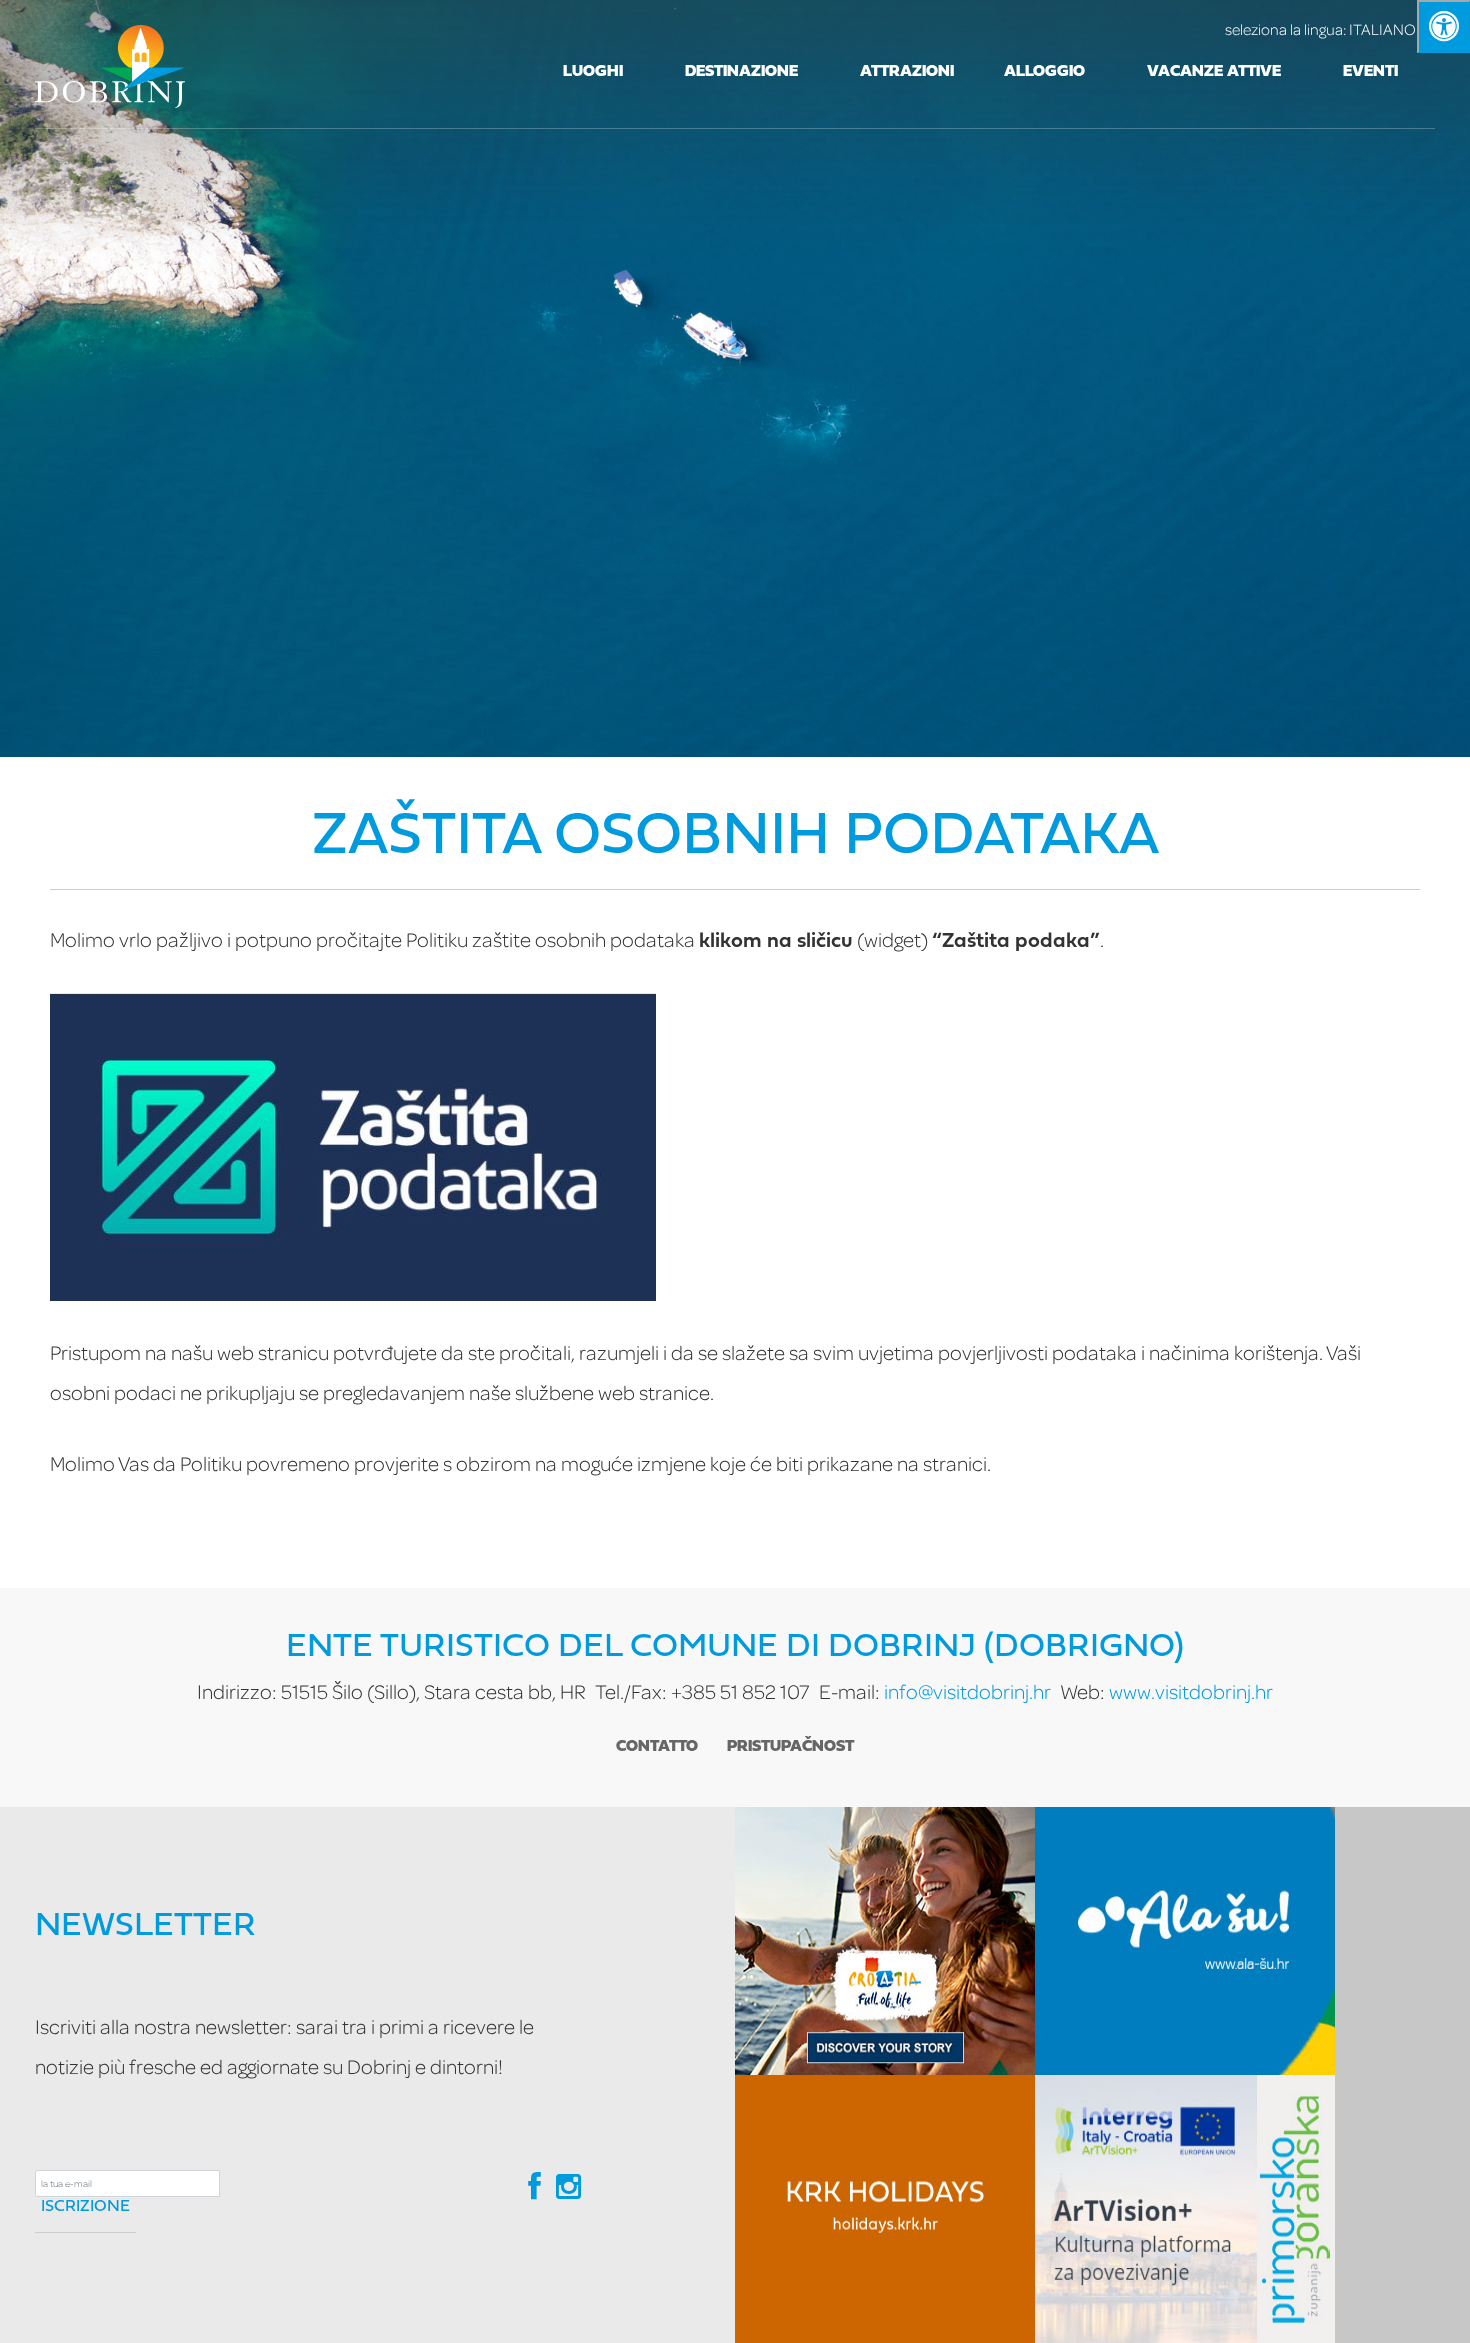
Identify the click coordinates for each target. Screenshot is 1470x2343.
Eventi (1370, 72)
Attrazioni (907, 72)
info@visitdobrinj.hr (967, 1691)
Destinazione (741, 72)
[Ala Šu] (1185, 1941)
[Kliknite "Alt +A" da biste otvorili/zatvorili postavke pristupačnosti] (1443, 26)
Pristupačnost (790, 1747)
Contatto (657, 1747)
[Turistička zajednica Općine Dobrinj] (110, 64)
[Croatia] (885, 1941)
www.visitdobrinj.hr (1191, 1691)
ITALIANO (1320, 29)
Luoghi (593, 72)
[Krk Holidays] (885, 2209)
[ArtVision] (1185, 2209)
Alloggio (1044, 72)
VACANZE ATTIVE (1214, 72)
